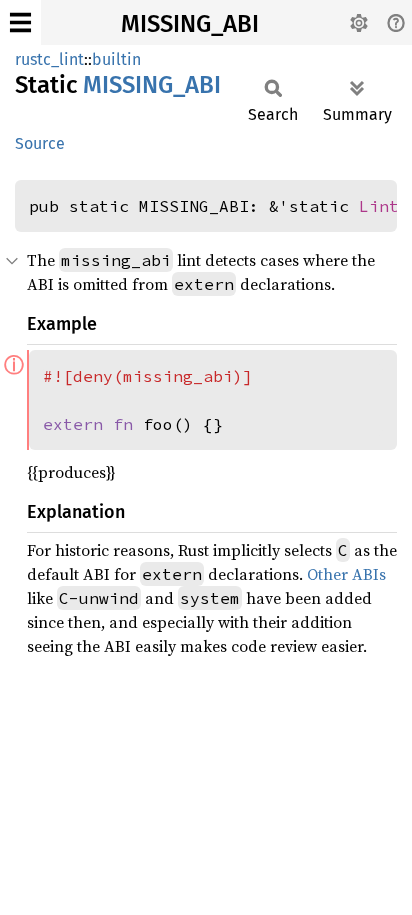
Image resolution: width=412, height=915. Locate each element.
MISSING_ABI (190, 24)
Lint (379, 206)
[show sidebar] (20, 22)
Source (40, 143)
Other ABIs (346, 574)
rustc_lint (49, 59)
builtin (116, 59)
